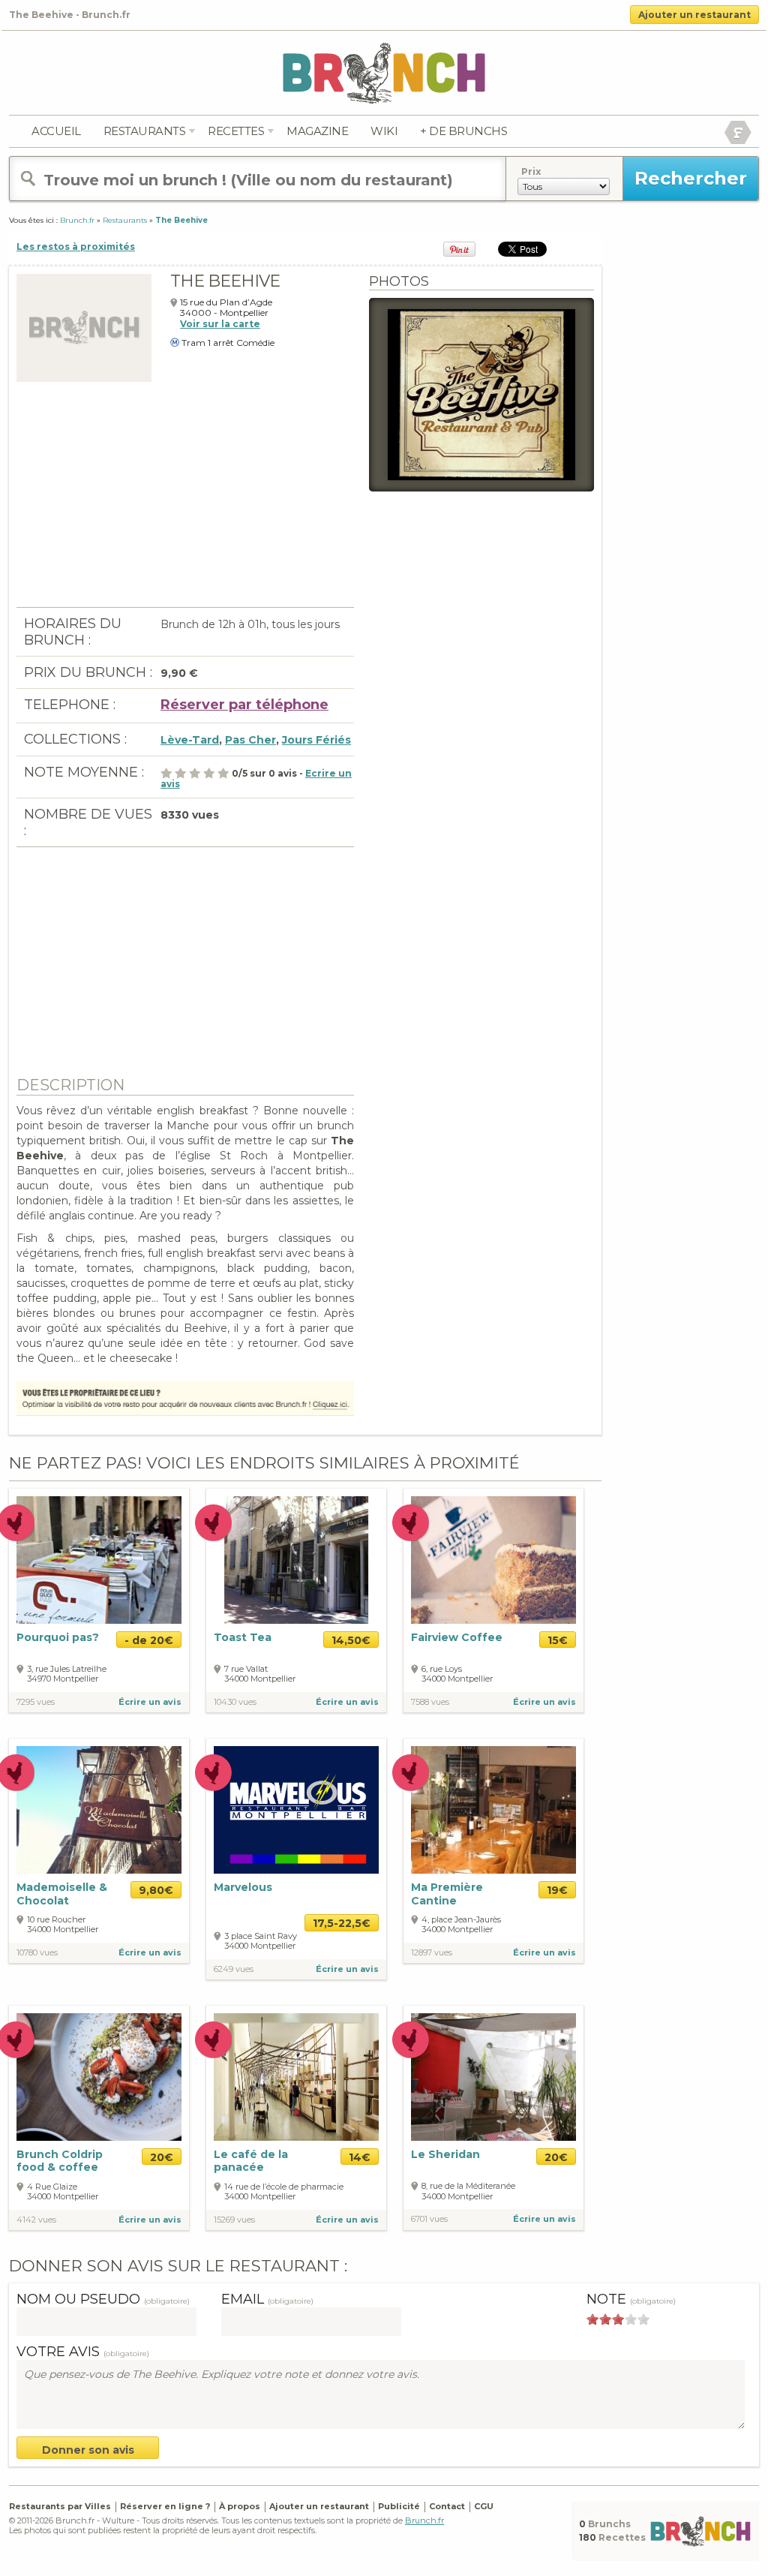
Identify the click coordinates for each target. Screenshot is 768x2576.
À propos (240, 2506)
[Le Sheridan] (493, 2076)
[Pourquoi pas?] (99, 1559)
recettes (236, 131)
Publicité (399, 2506)
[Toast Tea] (296, 1560)
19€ (557, 1890)
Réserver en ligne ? (165, 2506)
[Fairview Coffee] (493, 1559)
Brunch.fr (424, 2520)
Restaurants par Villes (60, 2506)
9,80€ (156, 1890)
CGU (484, 2506)
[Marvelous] (296, 1810)
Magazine (317, 131)
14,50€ (351, 1640)
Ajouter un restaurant (694, 15)
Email (267, 2299)
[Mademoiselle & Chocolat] (99, 1810)
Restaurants (145, 131)
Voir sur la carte (220, 324)
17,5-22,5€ (342, 1923)
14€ (360, 2157)
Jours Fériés (316, 740)
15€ (558, 1640)
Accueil (56, 131)
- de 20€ (149, 1640)
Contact (447, 2506)
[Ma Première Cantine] (493, 1810)
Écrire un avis (150, 1702)
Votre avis (83, 2352)
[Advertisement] (185, 502)
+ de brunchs (463, 131)
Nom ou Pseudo (103, 2299)
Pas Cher (250, 740)
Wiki (384, 131)
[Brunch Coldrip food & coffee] (99, 2077)
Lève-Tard (190, 740)
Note (631, 2299)
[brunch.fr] (384, 72)
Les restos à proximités (76, 246)
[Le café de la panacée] (296, 2076)
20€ (162, 2157)
